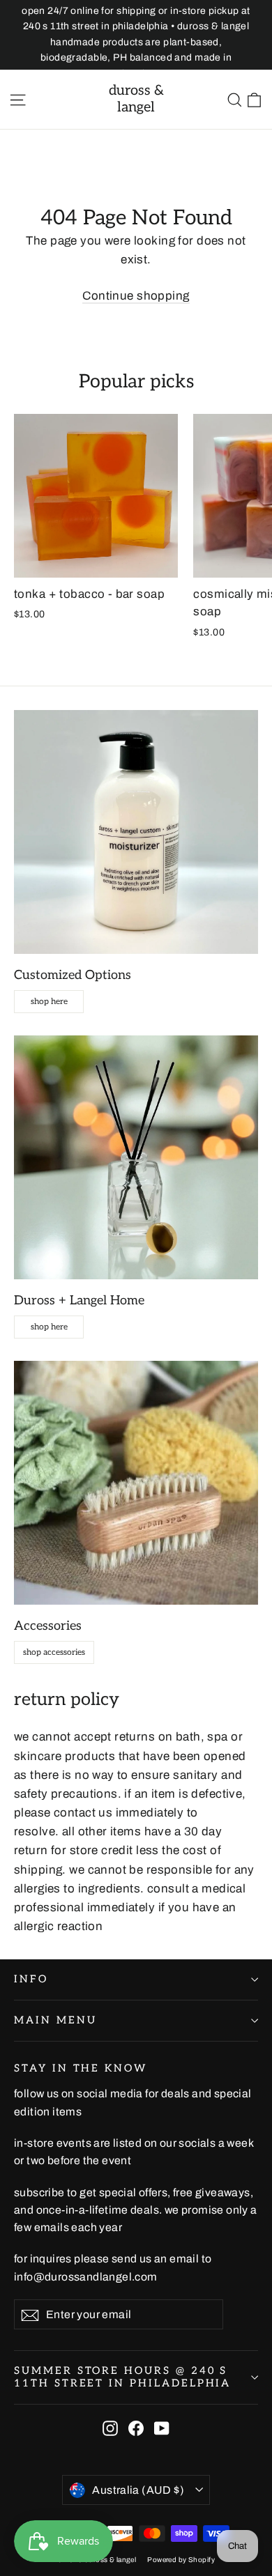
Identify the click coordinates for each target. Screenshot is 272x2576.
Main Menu (55, 2020)
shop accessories (54, 1652)
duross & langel (136, 99)
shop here (49, 1002)
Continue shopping (136, 296)
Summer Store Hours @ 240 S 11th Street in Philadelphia (122, 2377)
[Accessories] (136, 1483)
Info (31, 1979)
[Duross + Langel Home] (136, 1157)
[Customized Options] (136, 832)
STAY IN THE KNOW (81, 2068)
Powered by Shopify (181, 2560)
